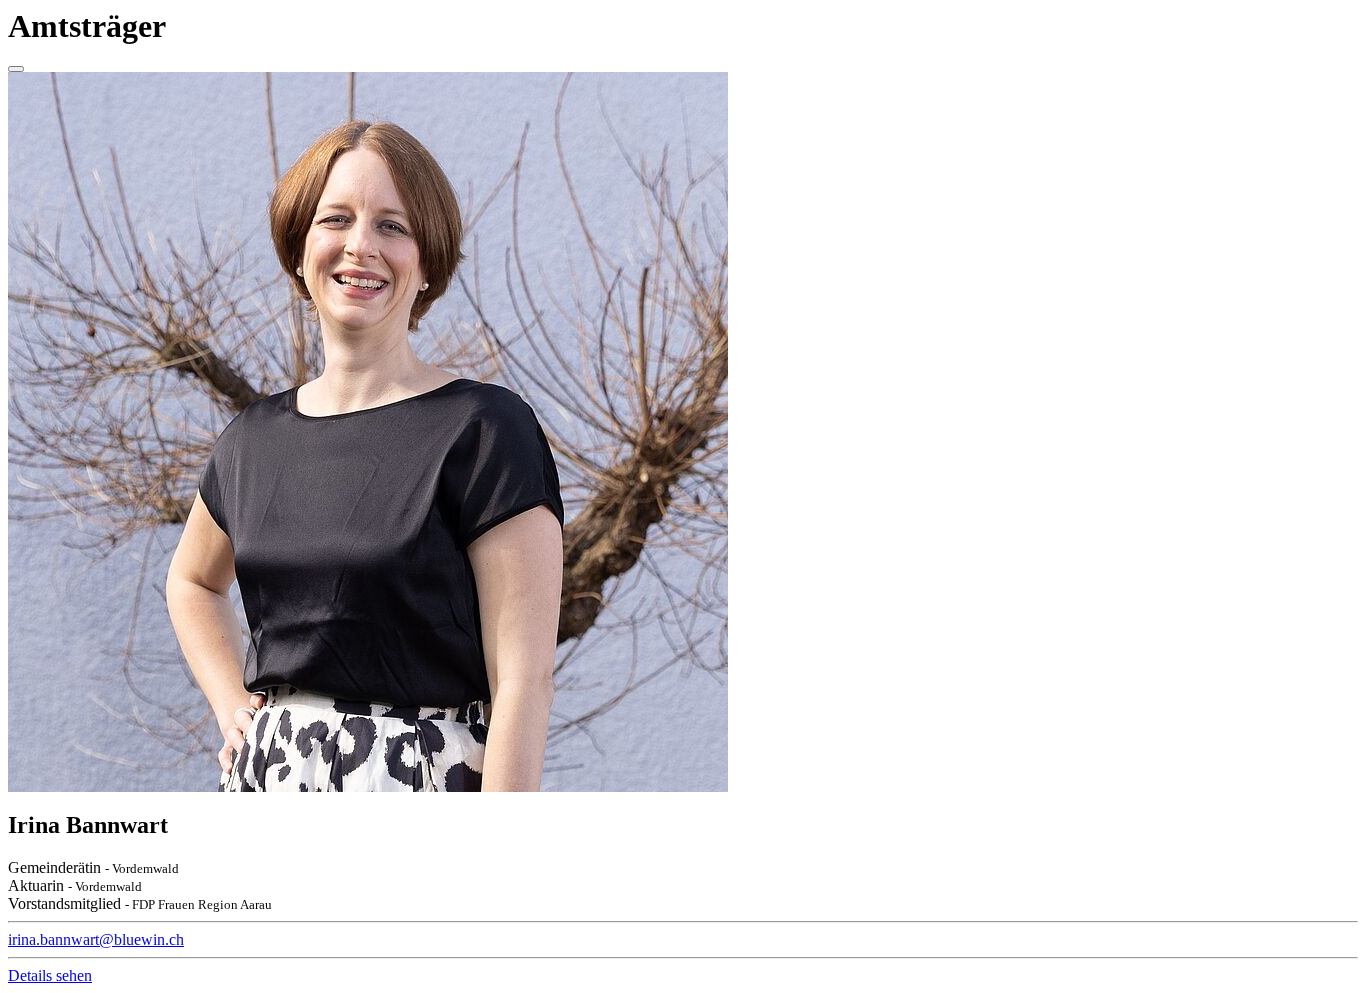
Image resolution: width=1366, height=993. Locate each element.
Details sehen (50, 975)
